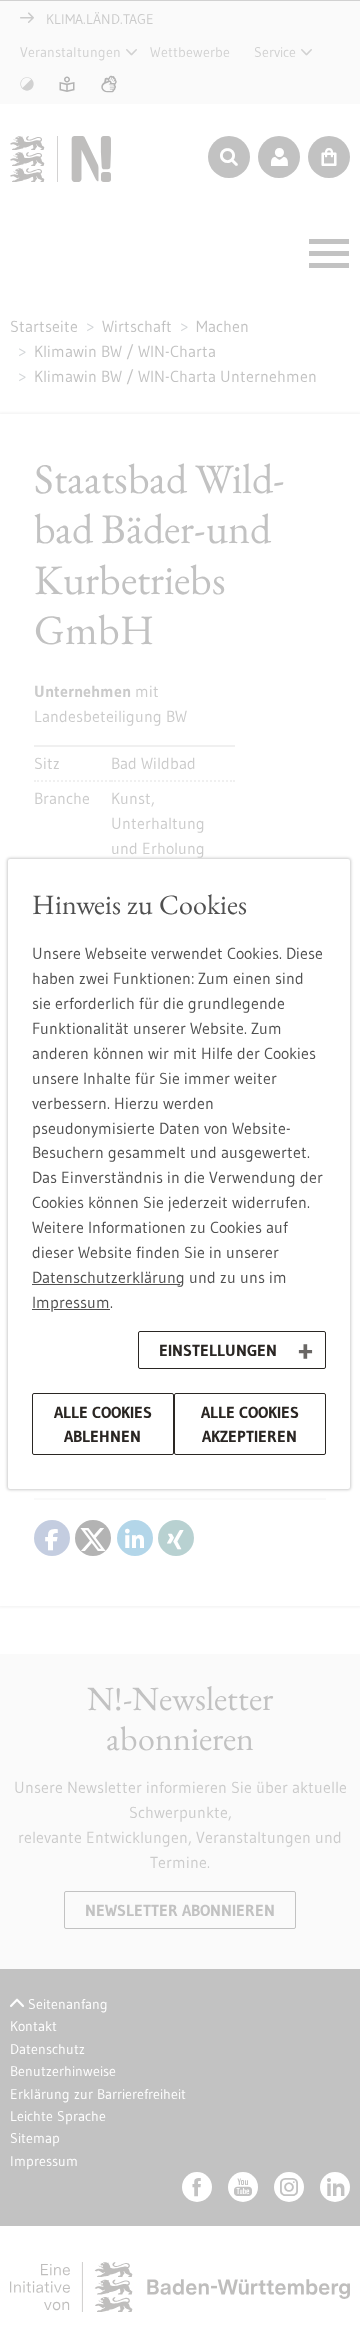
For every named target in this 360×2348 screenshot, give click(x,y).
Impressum (71, 1302)
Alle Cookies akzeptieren (250, 1424)
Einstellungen (218, 1350)
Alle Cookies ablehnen (103, 1424)
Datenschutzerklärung (108, 1277)
